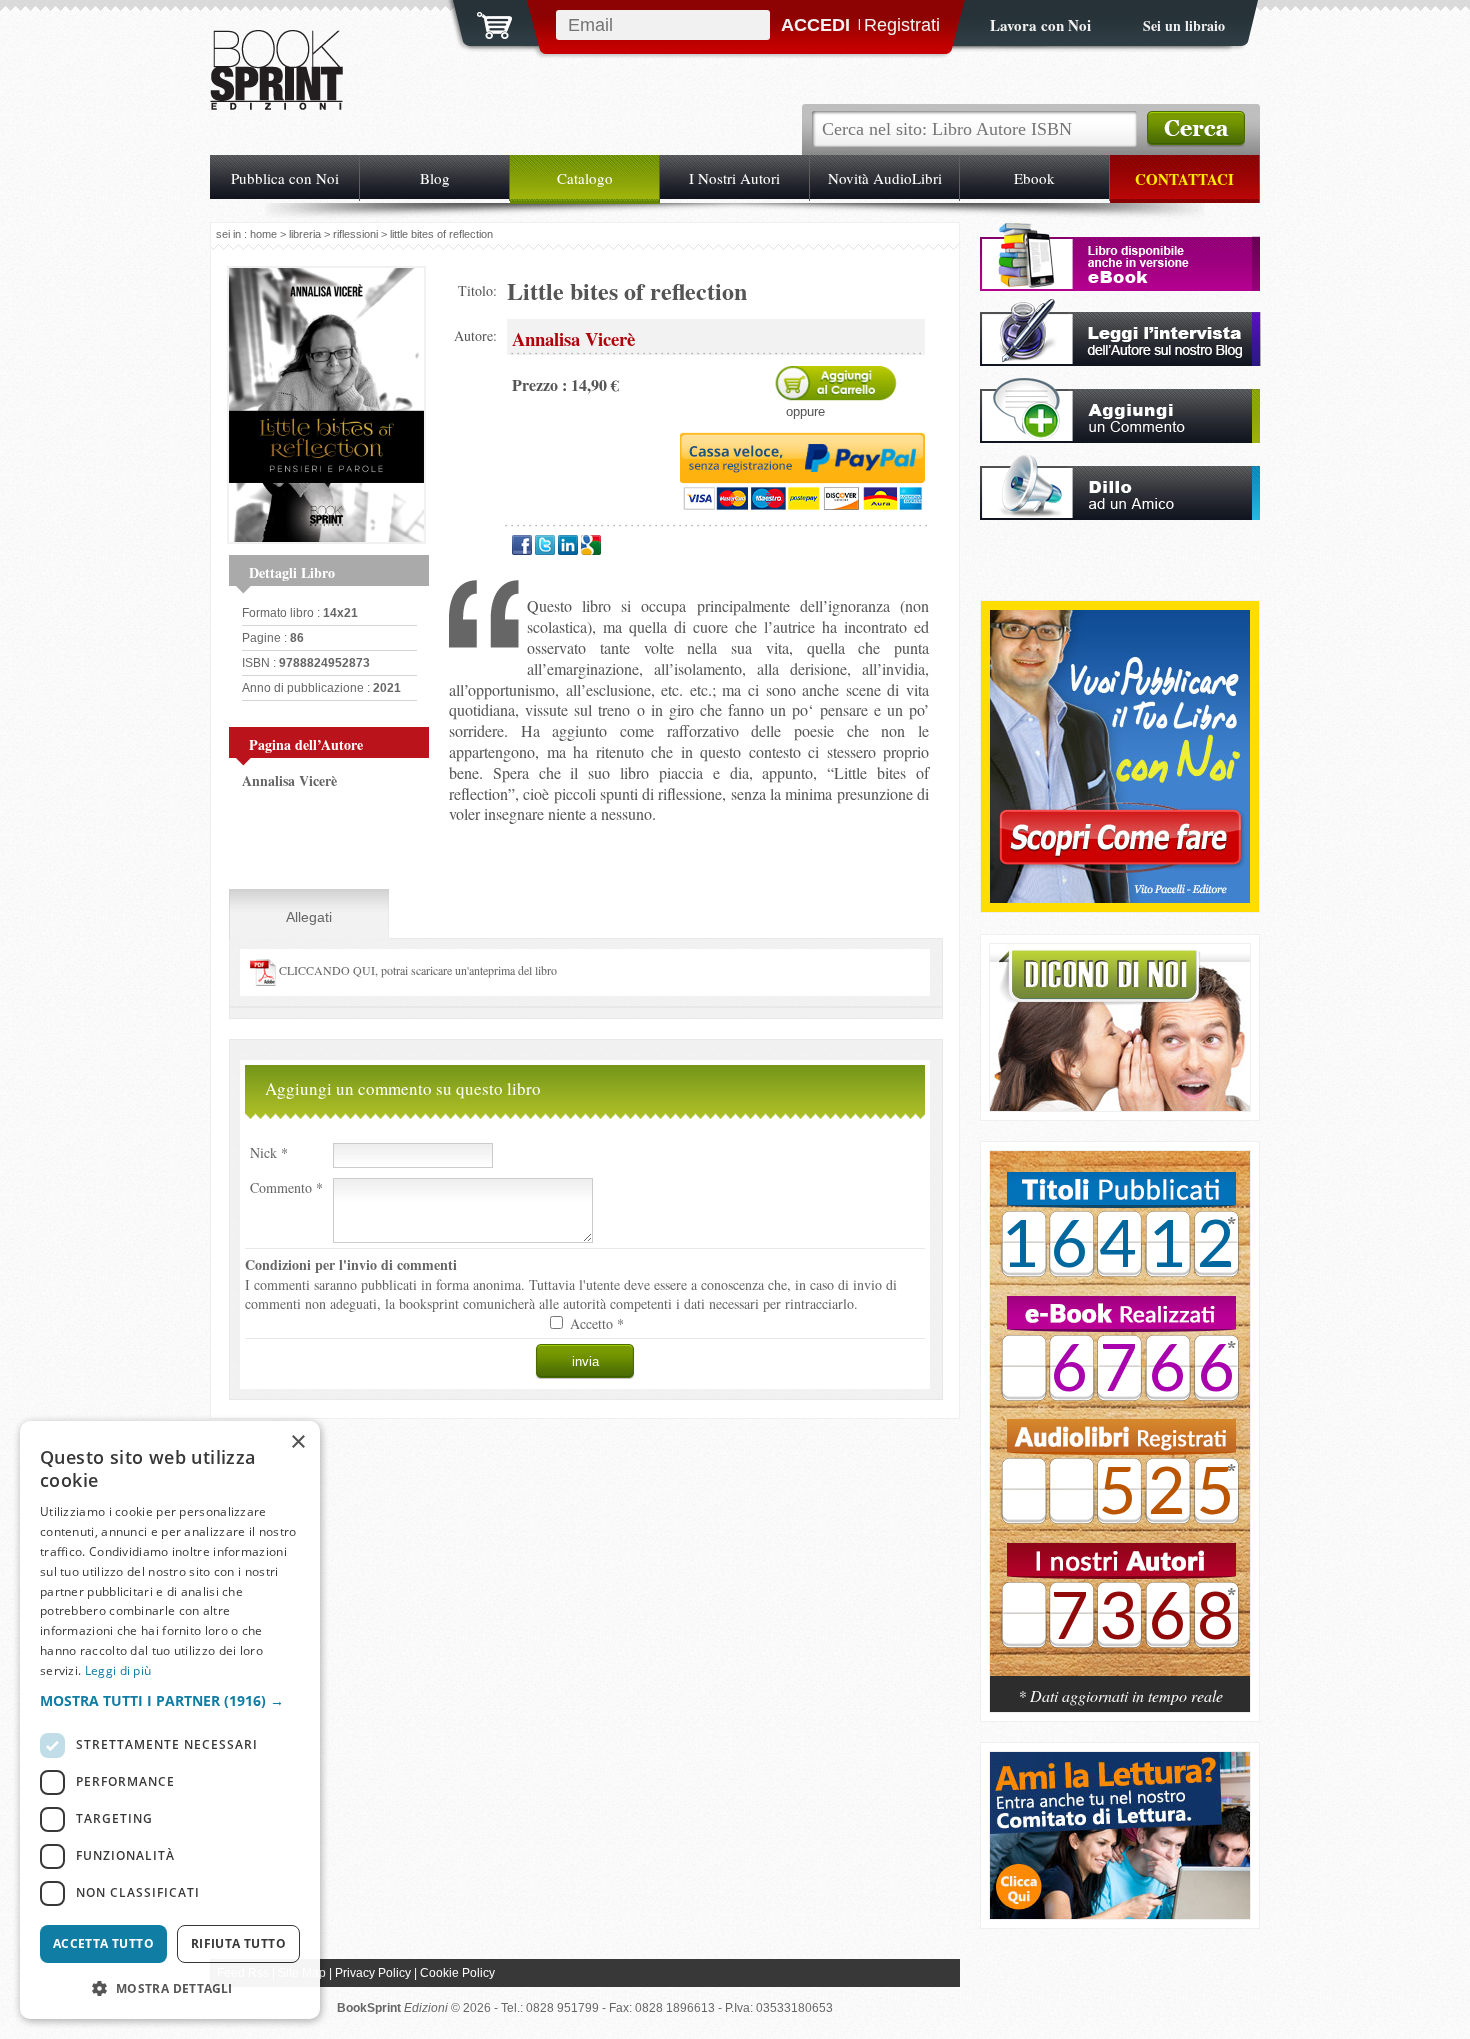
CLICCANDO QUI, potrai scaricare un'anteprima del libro (416, 970)
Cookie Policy (457, 1973)
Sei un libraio (1184, 25)
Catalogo (585, 178)
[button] (170, 1700)
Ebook (1034, 178)
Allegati (309, 917)
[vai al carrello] (482, 23)
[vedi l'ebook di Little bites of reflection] (1120, 285)
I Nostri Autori (734, 178)
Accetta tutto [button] (103, 1943)
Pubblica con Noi (285, 178)
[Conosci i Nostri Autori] (1120, 1424)
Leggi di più (118, 1670)
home (263, 234)
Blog (435, 178)
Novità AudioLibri (885, 178)
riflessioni (355, 234)
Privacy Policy (373, 1973)
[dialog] (170, 1720)
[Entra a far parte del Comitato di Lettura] (1120, 1913)
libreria (305, 234)
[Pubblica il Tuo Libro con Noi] (1120, 897)
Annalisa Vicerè (289, 780)
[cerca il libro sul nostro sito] (1196, 129)
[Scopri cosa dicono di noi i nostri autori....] (1120, 1105)
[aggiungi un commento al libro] (1120, 437)
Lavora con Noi (1040, 25)
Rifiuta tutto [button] (238, 1943)
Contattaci (1184, 179)
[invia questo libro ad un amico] (1120, 514)
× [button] (297, 1442)
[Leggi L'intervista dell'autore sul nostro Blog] (1120, 360)
